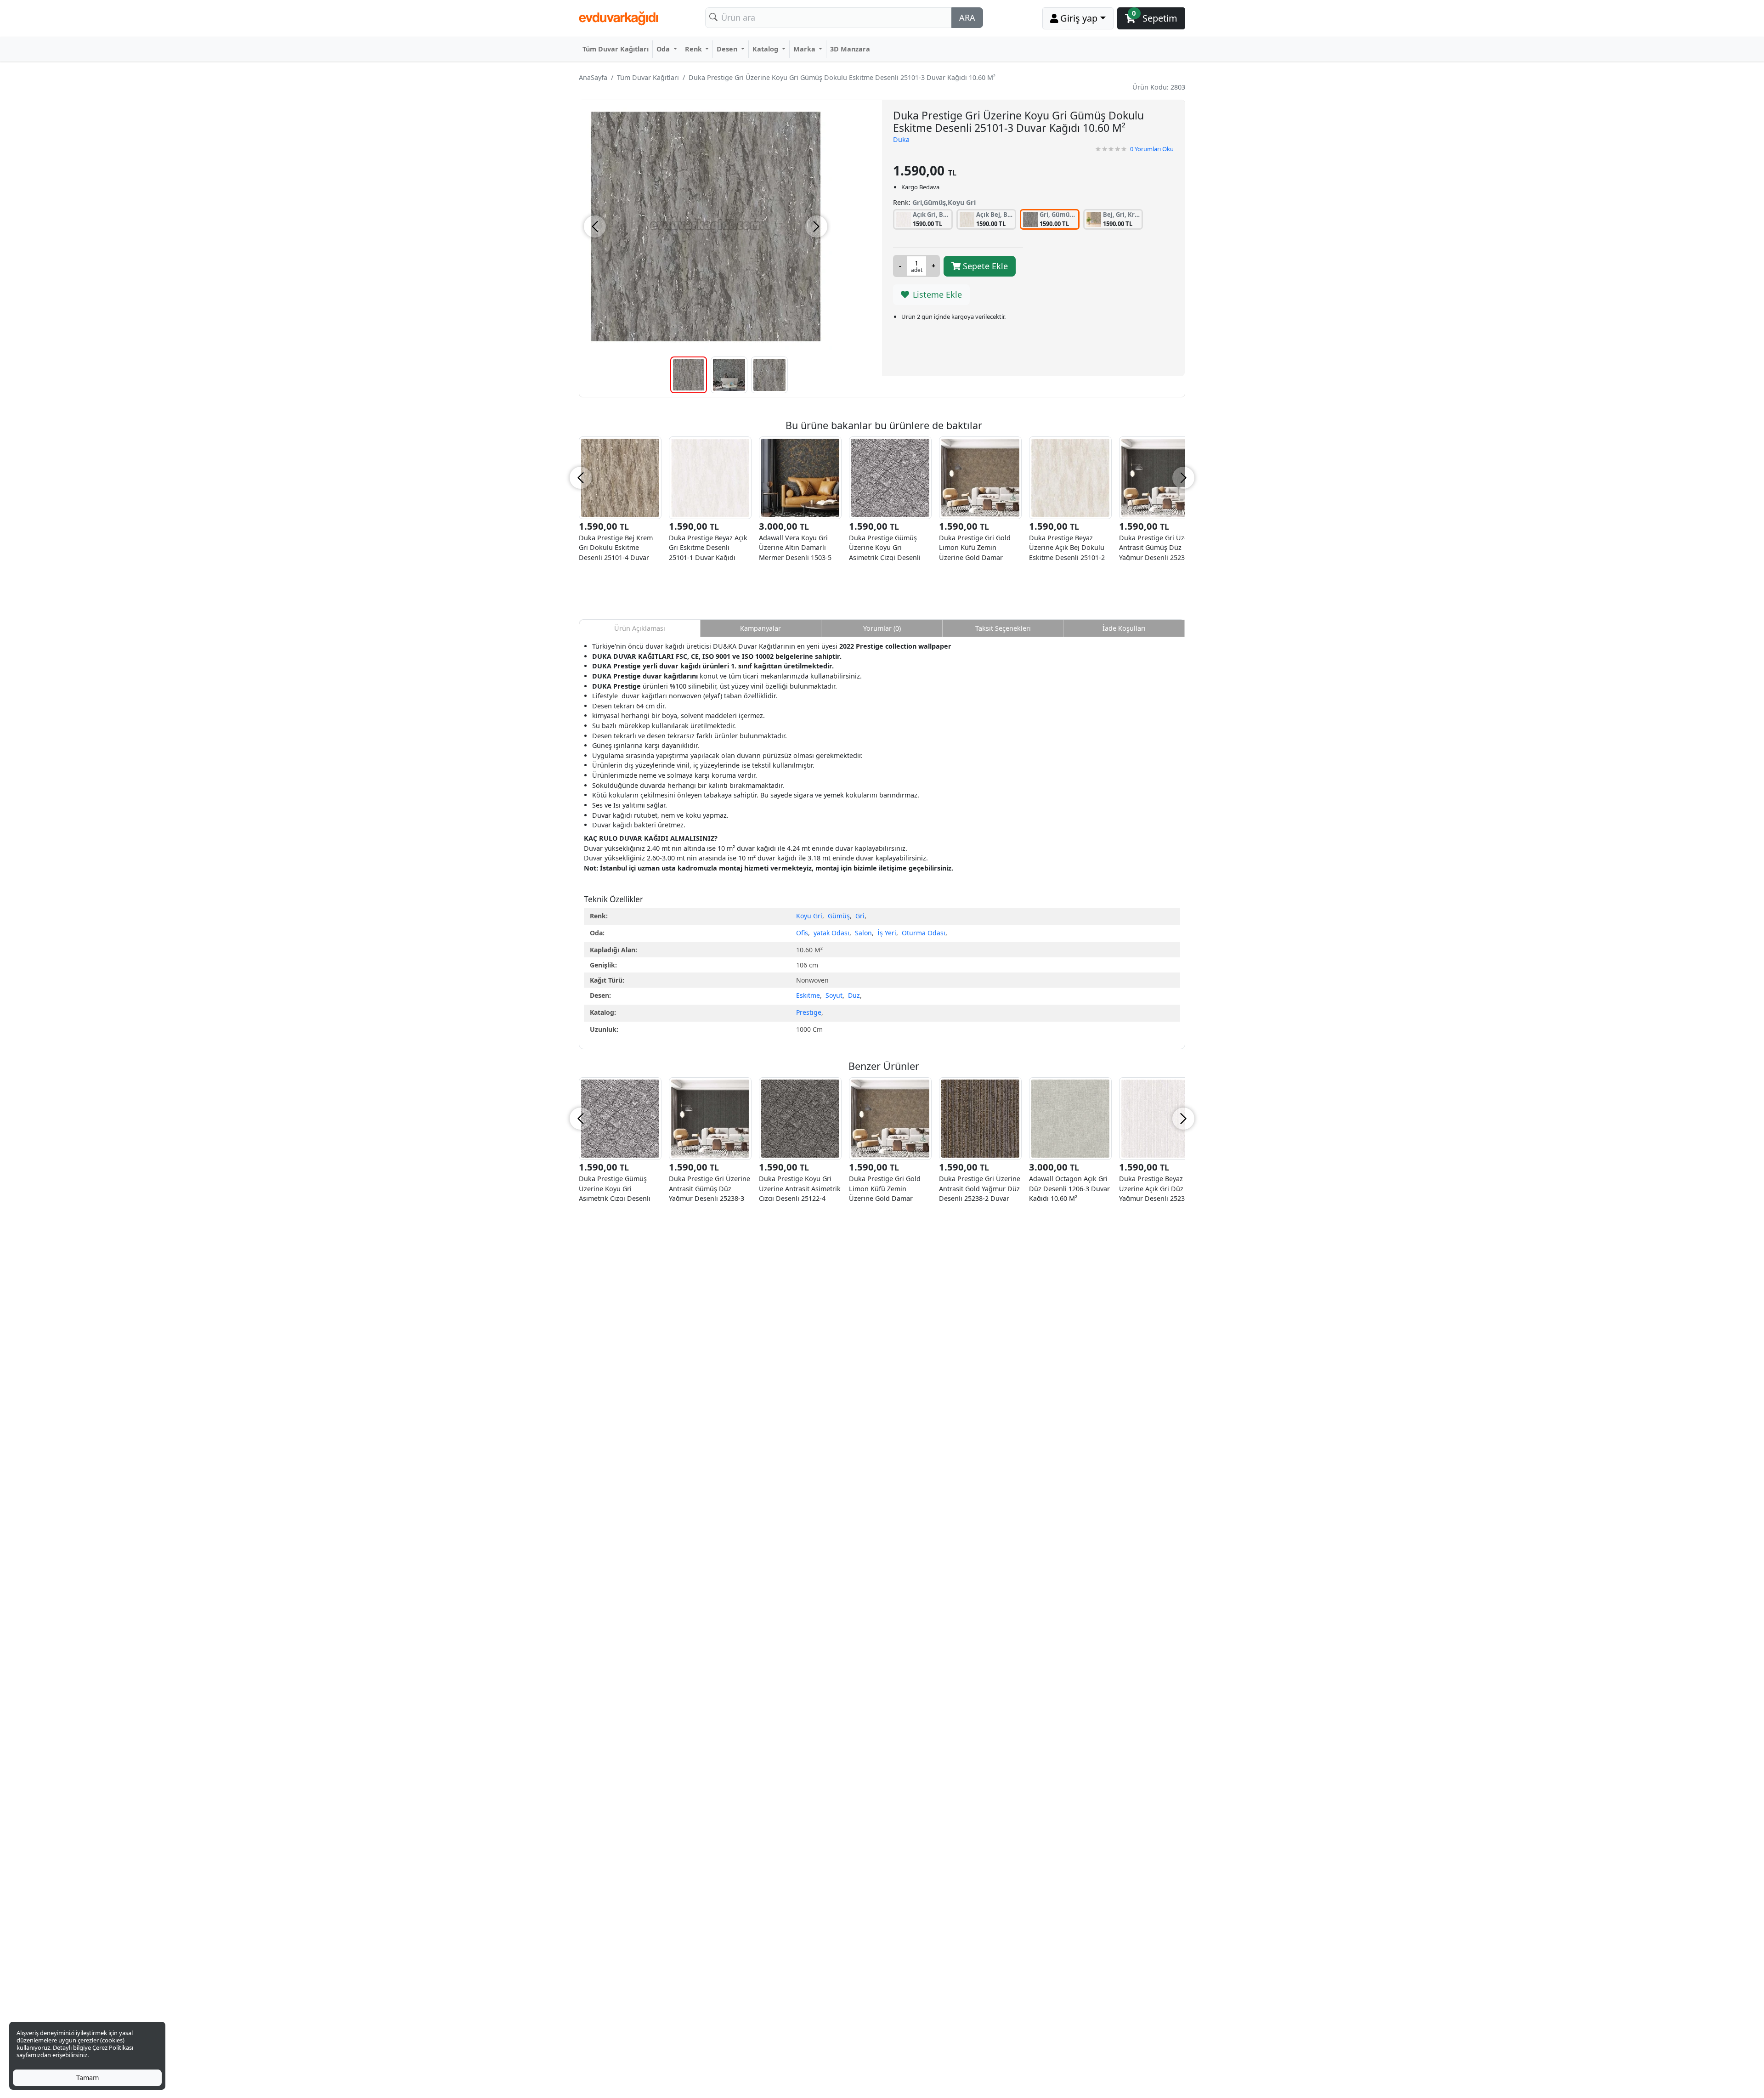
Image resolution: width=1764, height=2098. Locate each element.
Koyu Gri (809, 916)
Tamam (88, 2078)
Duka (901, 139)
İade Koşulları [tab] (1124, 628)
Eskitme (808, 995)
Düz (854, 995)
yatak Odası (831, 933)
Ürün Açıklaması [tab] (640, 628)
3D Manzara (850, 49)
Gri (860, 916)
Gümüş (839, 916)
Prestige (809, 1012)
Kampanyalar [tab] (760, 628)
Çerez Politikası (113, 2047)
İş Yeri (887, 933)
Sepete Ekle (984, 266)
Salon (863, 933)
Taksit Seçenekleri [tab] (1003, 628)
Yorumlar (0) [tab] (882, 628)
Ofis (802, 933)
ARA (967, 17)
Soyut (834, 995)
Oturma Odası (924, 933)
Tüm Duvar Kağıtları (616, 49)
